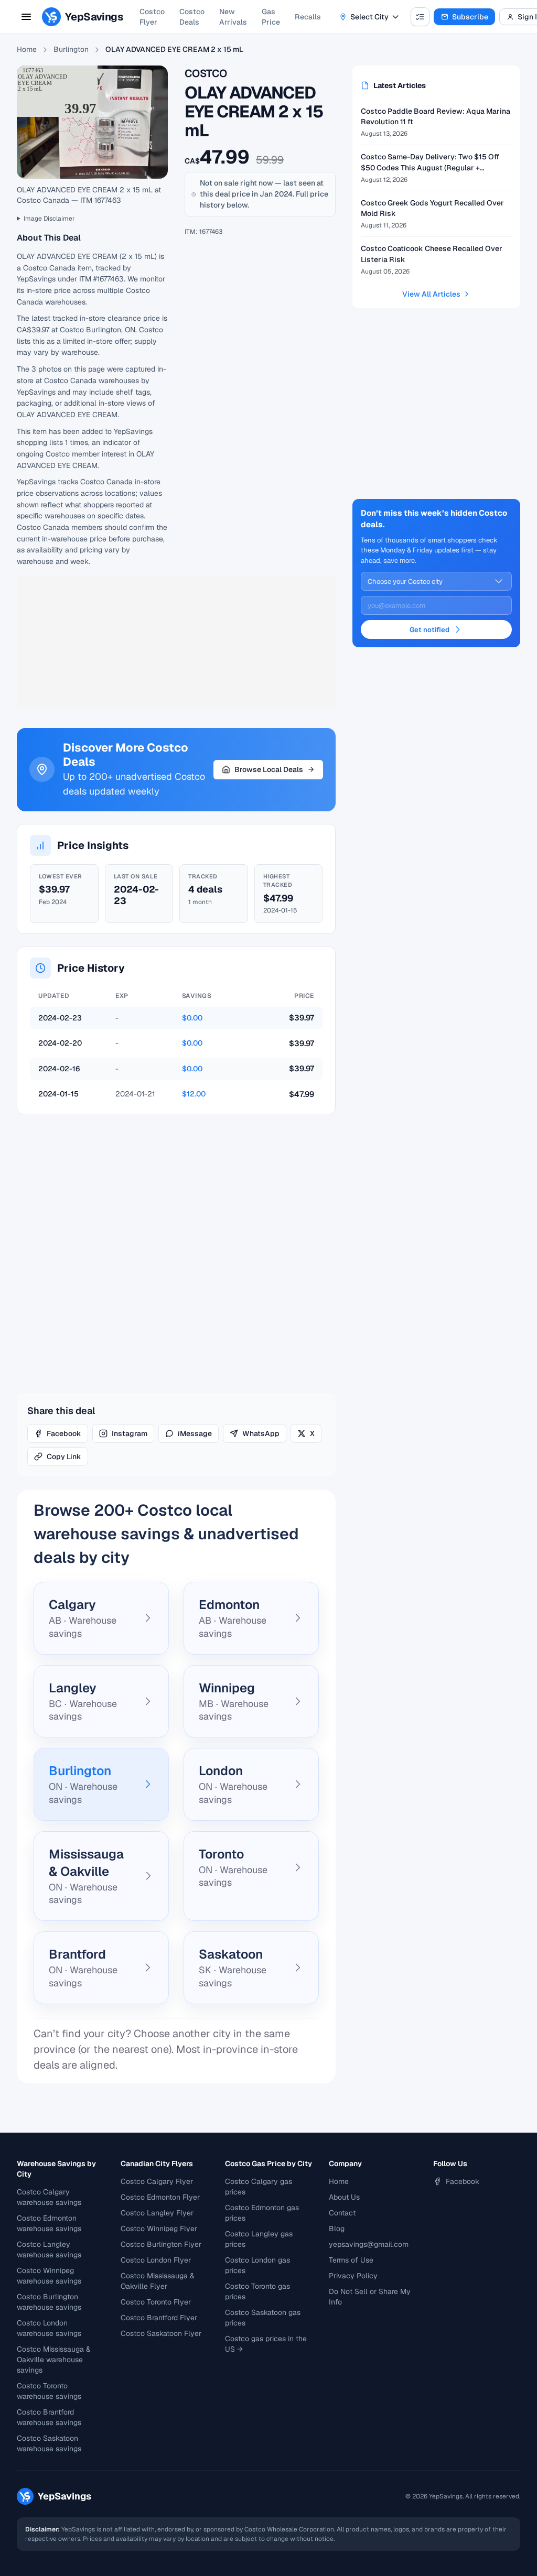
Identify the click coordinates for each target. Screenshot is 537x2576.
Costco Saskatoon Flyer (161, 2333)
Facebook (64, 1433)
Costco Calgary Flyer (157, 2181)
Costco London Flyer (156, 2260)
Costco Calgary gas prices (259, 2187)
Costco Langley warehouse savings (49, 2249)
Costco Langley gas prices (259, 2239)
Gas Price (271, 17)
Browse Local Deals (269, 769)
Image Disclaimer (49, 219)
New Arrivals (233, 17)
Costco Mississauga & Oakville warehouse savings (54, 2360)
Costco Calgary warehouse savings (49, 2197)
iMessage (195, 1433)
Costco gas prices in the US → (266, 2344)
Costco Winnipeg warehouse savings (49, 2276)
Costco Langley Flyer (157, 2213)
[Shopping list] (420, 17)
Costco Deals (192, 17)
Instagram (130, 1433)
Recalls (308, 17)
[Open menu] (26, 17)
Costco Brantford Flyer (159, 2318)
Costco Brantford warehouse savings (49, 2417)
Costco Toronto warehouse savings (49, 2391)
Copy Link (64, 1457)
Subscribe (470, 17)
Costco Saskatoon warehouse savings (49, 2443)
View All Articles (431, 294)
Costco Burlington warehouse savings (49, 2302)
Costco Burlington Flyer (161, 2244)
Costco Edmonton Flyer (160, 2197)
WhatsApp (261, 1433)
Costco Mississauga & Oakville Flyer (158, 2281)
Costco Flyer (152, 17)
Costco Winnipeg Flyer (159, 2229)
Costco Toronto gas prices (257, 2291)
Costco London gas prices (257, 2265)
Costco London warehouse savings (49, 2328)
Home (27, 49)
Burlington (71, 49)
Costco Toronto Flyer (156, 2302)
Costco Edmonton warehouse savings (49, 2223)
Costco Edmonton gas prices (262, 2213)
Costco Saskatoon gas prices (263, 2318)
